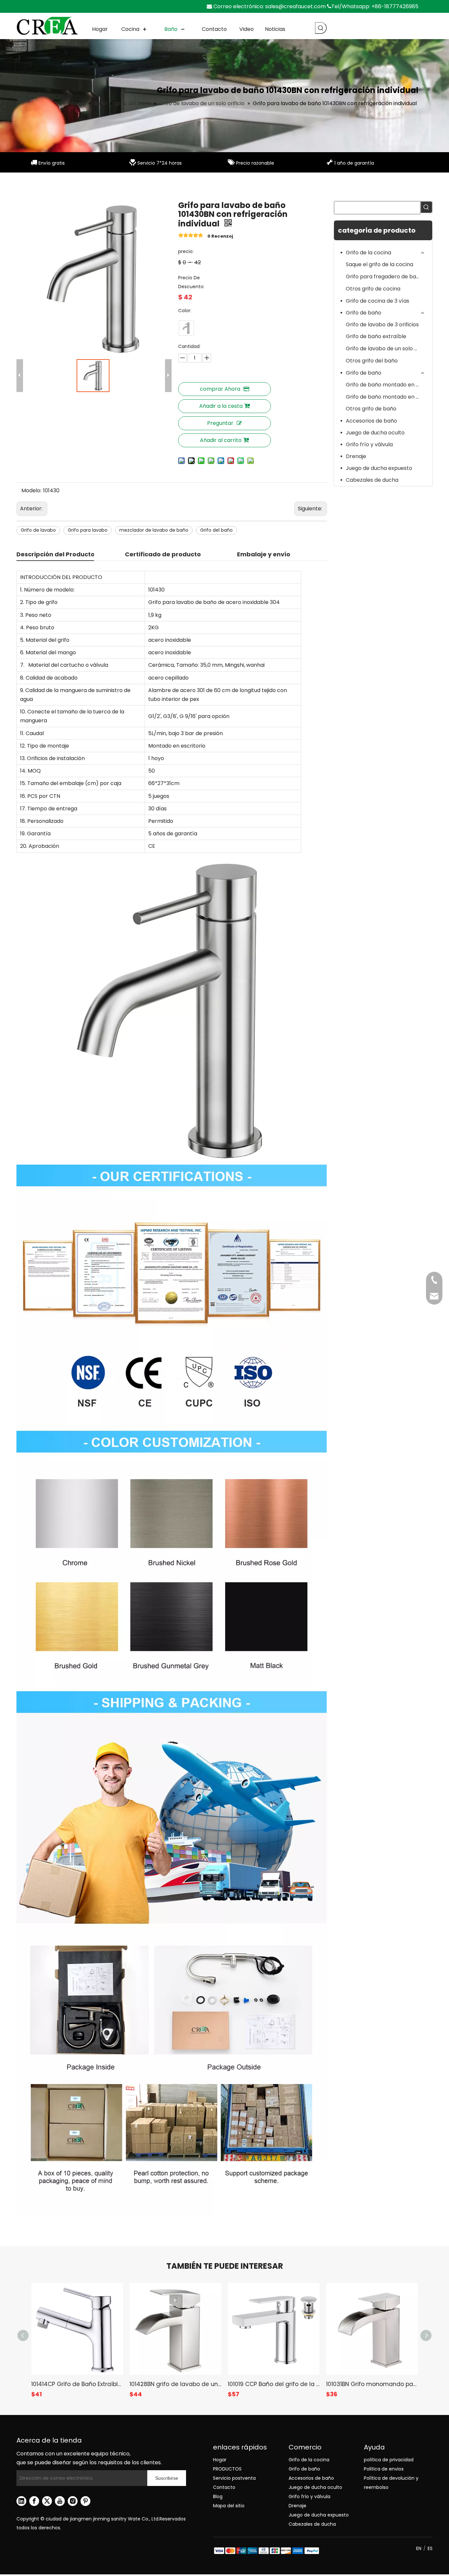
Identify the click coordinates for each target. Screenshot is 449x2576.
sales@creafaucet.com (295, 6)
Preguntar (220, 423)
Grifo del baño (216, 530)
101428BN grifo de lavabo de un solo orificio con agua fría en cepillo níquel (175, 2384)
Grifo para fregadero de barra (385, 277)
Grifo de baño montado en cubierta (386, 385)
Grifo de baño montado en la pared (386, 397)
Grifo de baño (364, 313)
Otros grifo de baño (371, 409)
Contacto (224, 2487)
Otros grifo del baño (372, 361)
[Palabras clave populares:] (321, 28)
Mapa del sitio (229, 2506)
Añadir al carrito (221, 440)
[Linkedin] (21, 2501)
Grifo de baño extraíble (376, 336)
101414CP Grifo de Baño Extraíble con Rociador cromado (77, 2384)
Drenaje (356, 456)
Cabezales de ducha (372, 480)
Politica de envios (384, 2469)
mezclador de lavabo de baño (154, 530)
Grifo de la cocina (368, 253)
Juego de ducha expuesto (379, 468)
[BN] (186, 328)
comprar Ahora (220, 389)
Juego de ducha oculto (375, 433)
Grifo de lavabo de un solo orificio (386, 348)
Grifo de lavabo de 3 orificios (382, 325)
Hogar (220, 2460)
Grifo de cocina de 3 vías (378, 301)
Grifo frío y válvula (369, 444)
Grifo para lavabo (88, 530)
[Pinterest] (85, 2501)
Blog (218, 2496)
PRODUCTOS (227, 2469)
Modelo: (31, 490)
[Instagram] (73, 2501)
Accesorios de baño (371, 421)
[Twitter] (47, 2501)
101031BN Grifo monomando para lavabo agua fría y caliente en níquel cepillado (372, 2384)
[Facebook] (34, 2501)
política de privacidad (389, 2460)
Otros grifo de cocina (373, 289)
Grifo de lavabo (38, 530)
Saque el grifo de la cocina (379, 264)
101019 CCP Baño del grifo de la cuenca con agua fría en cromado (274, 2384)
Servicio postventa (234, 2478)
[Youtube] (60, 2501)
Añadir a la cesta (221, 406)
